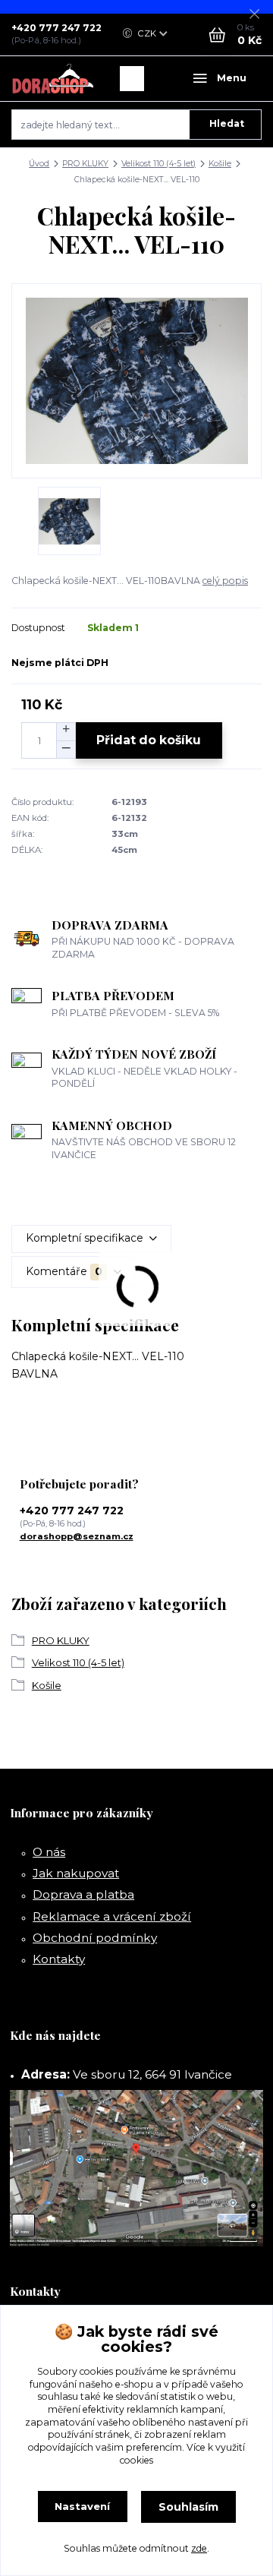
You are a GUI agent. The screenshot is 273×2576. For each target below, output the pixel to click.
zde (199, 2548)
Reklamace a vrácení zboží (112, 1916)
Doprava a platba (83, 1894)
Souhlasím (188, 2507)
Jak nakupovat (76, 1873)
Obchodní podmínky (95, 1938)
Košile (220, 164)
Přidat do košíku (149, 740)
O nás (49, 1852)
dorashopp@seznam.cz (77, 1536)
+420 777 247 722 (56, 28)
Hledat (227, 123)
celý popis (225, 581)
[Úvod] (53, 79)
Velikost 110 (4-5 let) (158, 164)
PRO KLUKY (85, 164)
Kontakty (59, 1959)
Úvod (39, 164)
